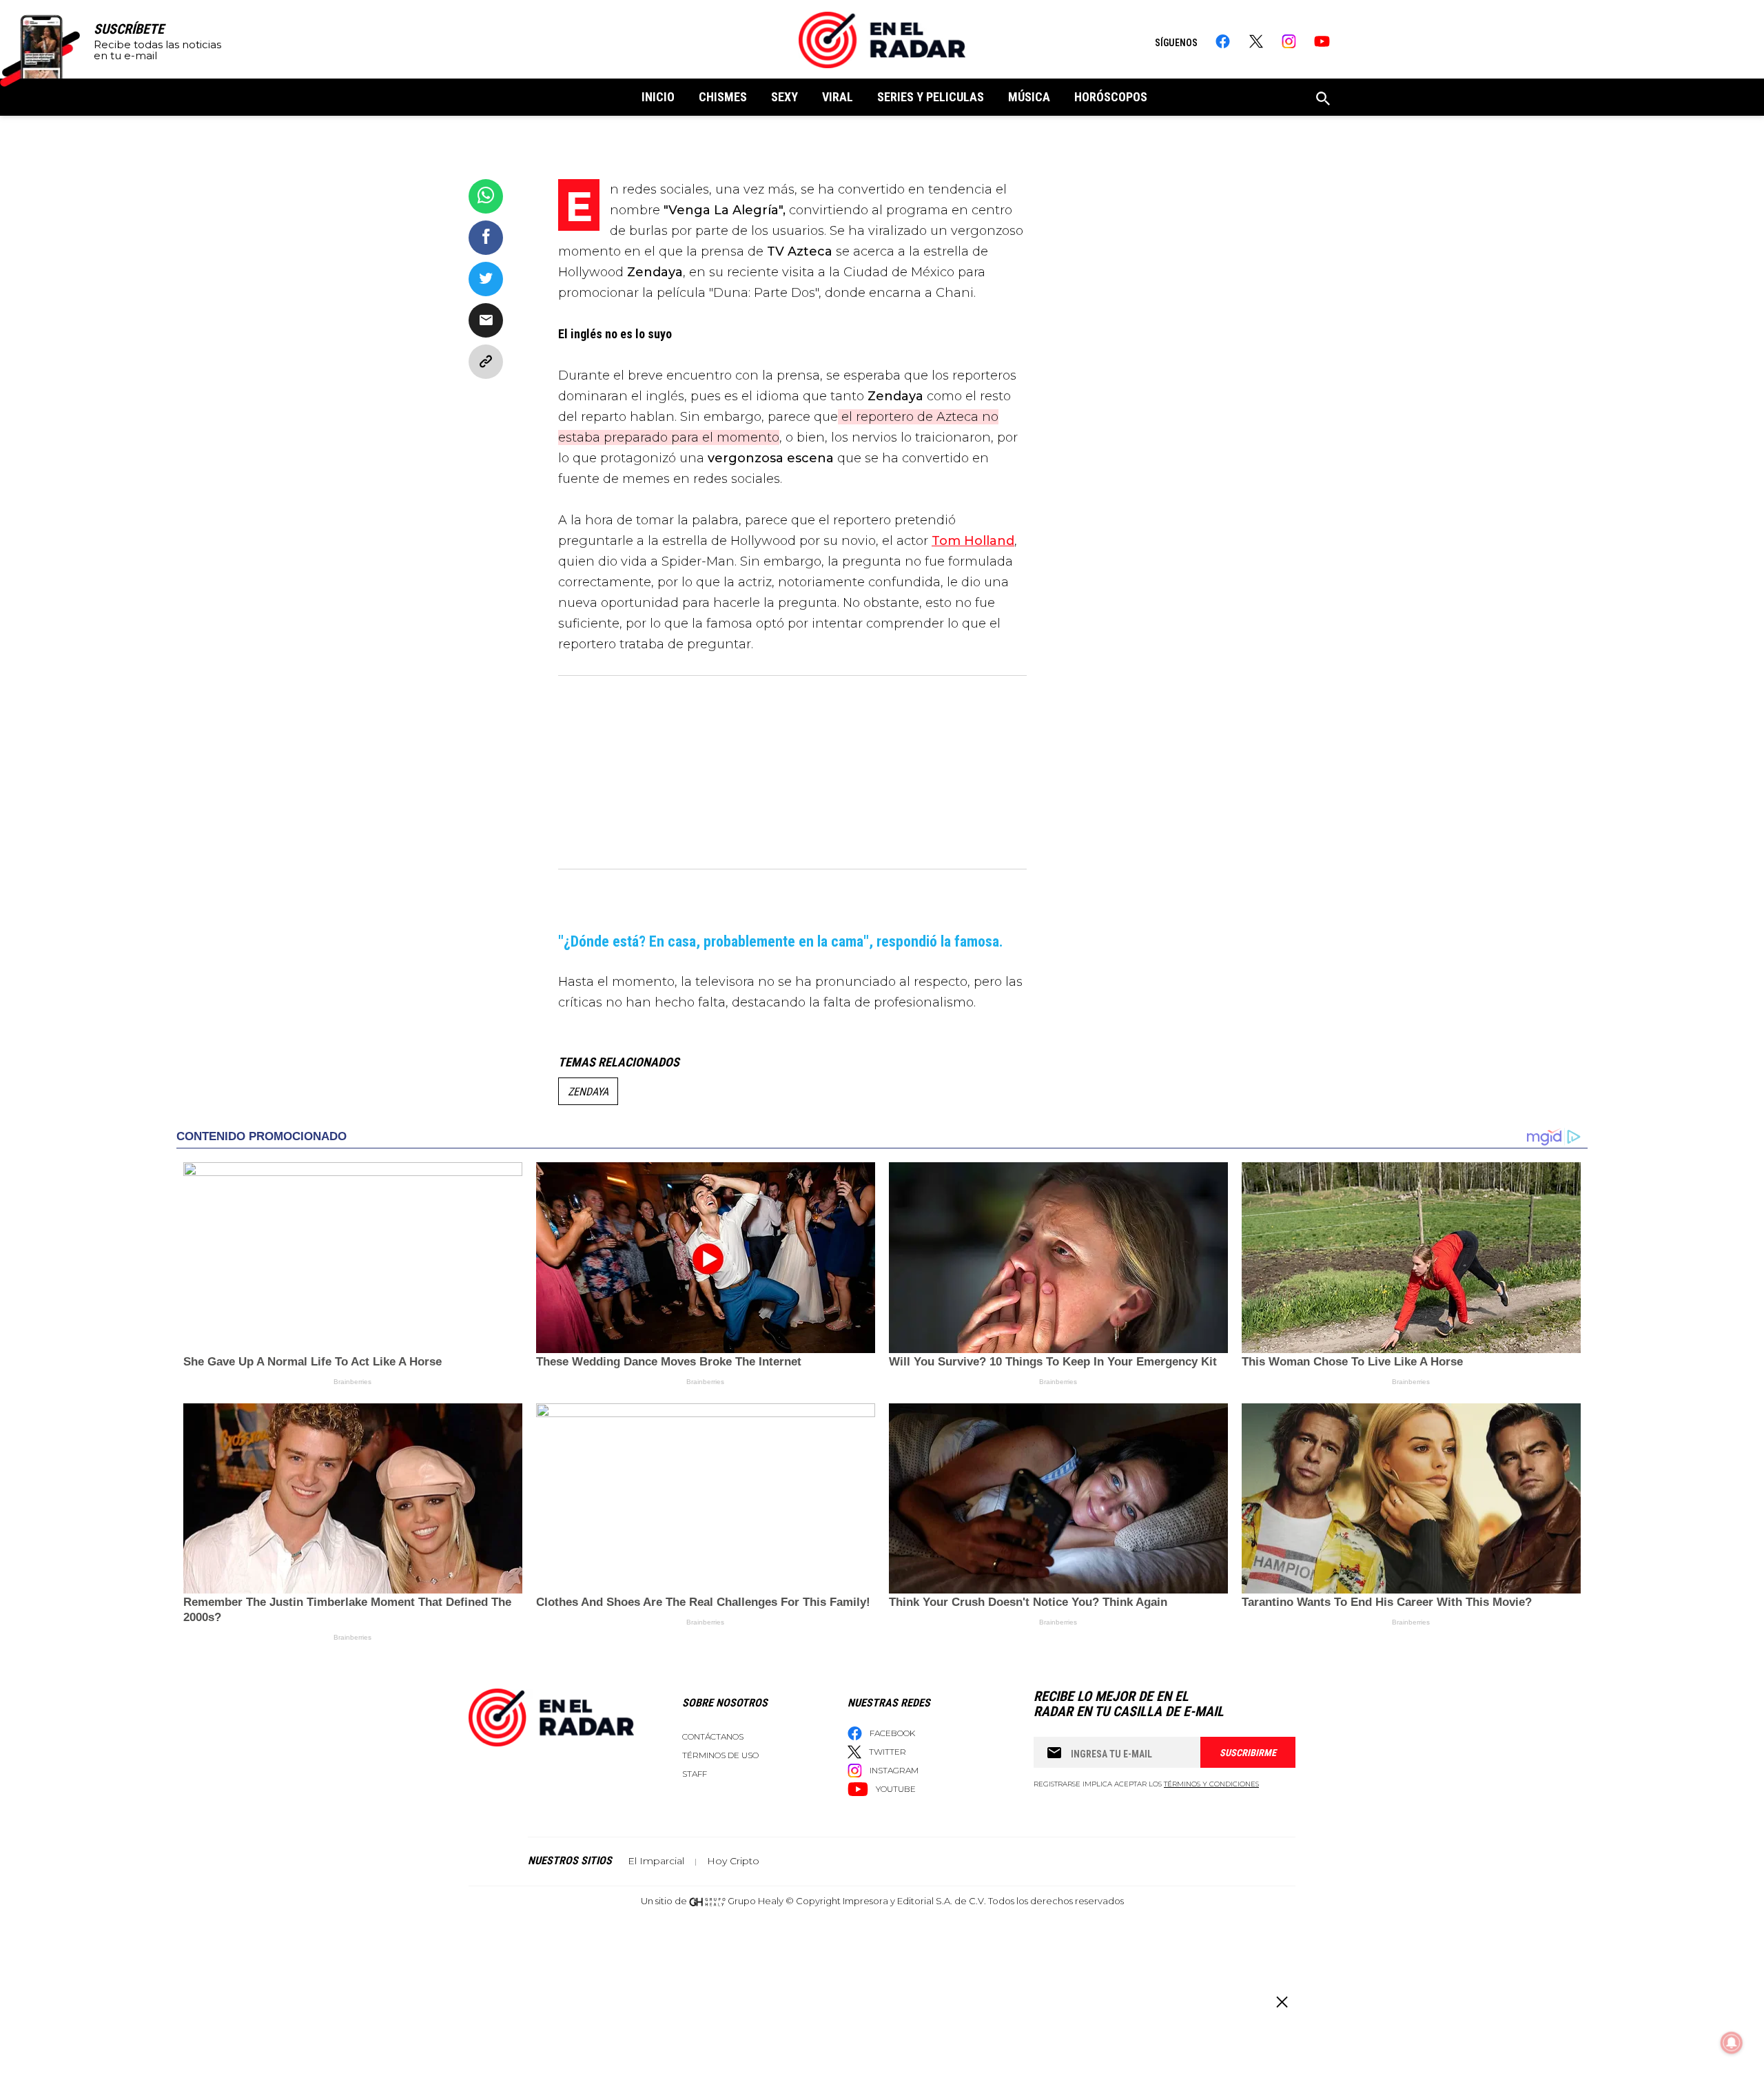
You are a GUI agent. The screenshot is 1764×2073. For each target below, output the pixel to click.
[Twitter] (1256, 41)
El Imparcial (656, 1861)
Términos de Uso (720, 1755)
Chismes (723, 97)
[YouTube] (1322, 41)
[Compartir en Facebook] (486, 238)
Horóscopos (1111, 97)
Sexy (784, 97)
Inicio (658, 97)
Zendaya (588, 1092)
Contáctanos (713, 1736)
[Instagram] (1289, 41)
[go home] (882, 40)
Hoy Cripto (733, 1861)
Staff (695, 1774)
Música (1029, 97)
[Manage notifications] (1732, 2043)
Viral (838, 97)
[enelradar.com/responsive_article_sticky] (1281, 2002)
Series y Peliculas (931, 97)
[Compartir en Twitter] (486, 279)
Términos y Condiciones (1211, 1784)
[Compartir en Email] (486, 320)
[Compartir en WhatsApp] (486, 196)
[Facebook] (1223, 41)
